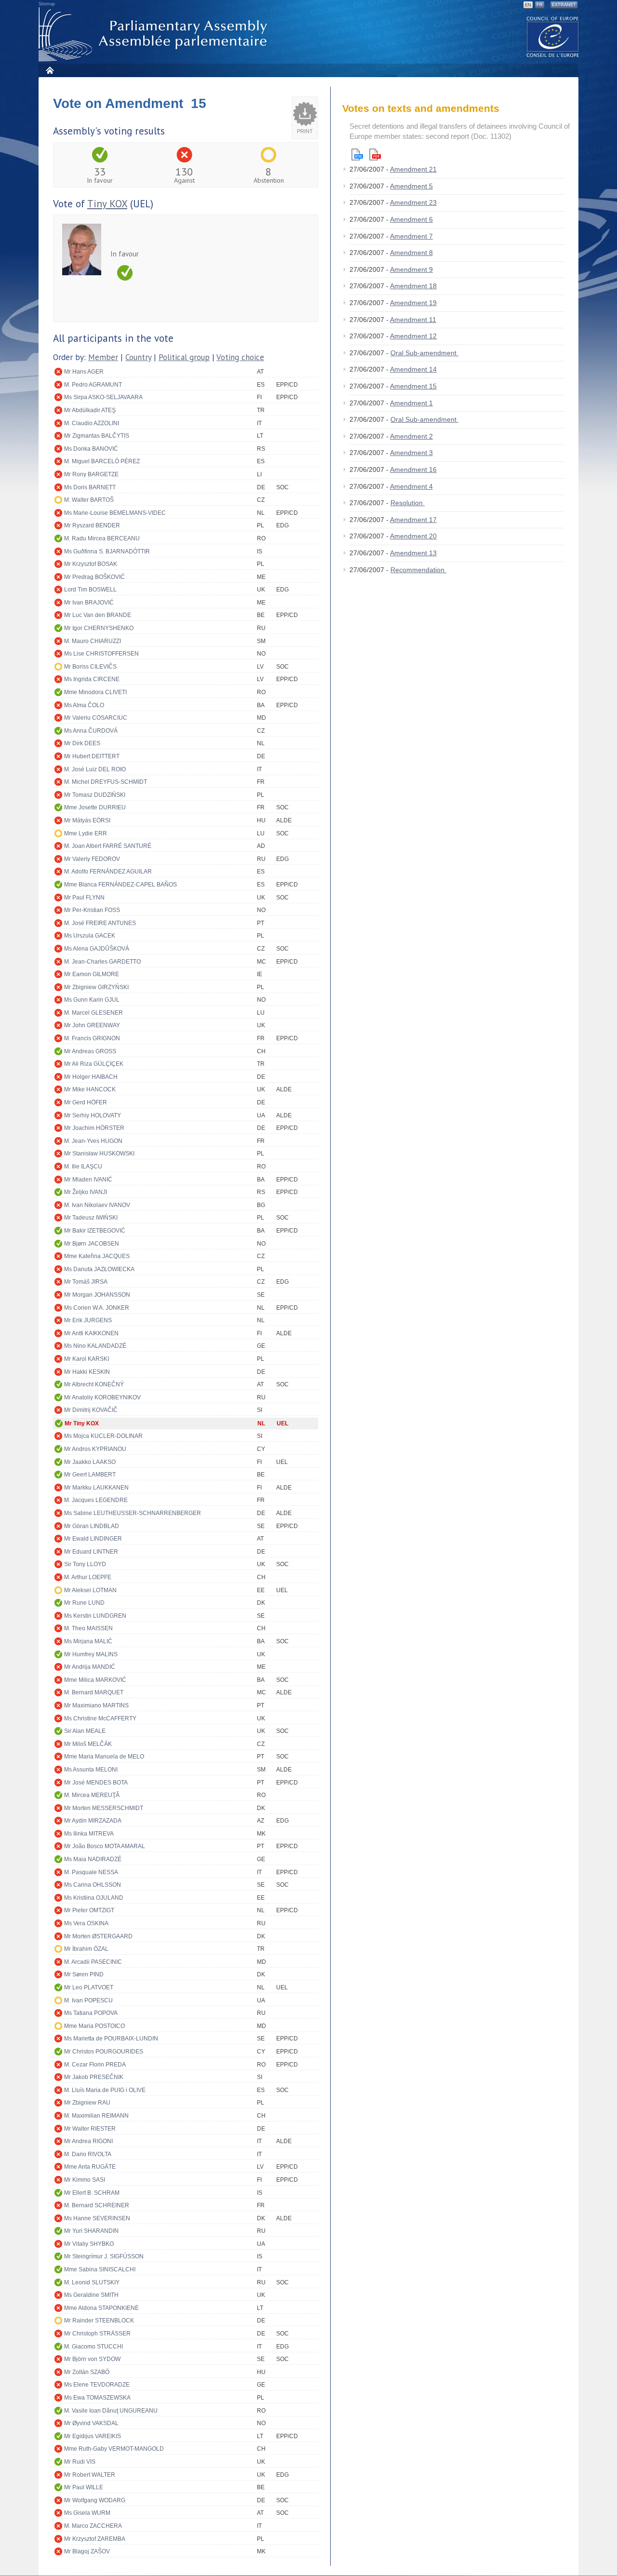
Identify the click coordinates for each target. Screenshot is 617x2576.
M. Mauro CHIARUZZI (93, 641)
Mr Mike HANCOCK (90, 1089)
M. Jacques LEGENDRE (96, 1500)
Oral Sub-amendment (424, 353)
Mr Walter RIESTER (90, 2129)
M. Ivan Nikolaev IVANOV (97, 1205)
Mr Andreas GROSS (90, 1051)
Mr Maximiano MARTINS (96, 1705)
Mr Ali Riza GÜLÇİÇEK (94, 1064)
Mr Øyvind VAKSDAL (91, 2423)
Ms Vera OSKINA (86, 1923)
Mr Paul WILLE (84, 2487)
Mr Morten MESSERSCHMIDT (104, 1808)
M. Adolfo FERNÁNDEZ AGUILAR (108, 872)
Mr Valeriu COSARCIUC (96, 718)
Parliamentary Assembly (155, 34)
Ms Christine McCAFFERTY (100, 1718)
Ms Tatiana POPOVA (91, 2013)
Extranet (564, 5)
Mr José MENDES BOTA (96, 1783)
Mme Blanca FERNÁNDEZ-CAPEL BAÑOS (121, 885)
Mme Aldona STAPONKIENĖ (101, 2308)
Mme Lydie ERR (86, 833)
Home (49, 70)
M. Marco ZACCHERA (93, 2526)
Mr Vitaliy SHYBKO (89, 2244)
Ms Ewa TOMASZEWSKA (97, 2398)
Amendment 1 (411, 403)
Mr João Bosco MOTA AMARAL (105, 1846)
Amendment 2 (411, 436)
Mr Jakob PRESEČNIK (94, 2077)
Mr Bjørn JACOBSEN (92, 1244)
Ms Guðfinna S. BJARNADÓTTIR (107, 551)
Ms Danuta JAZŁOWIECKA (99, 1269)
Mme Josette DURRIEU (95, 807)
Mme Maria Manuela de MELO (104, 1757)
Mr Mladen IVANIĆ (88, 1180)
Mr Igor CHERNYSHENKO (99, 628)
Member (103, 357)
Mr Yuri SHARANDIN (91, 2231)
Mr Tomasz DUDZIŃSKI (95, 795)
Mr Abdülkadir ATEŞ (90, 410)
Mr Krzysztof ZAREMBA (95, 2539)
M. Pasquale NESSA (91, 1872)
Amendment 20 (413, 536)
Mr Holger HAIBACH (91, 1077)
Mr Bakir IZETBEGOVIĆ (95, 1231)
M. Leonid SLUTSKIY (92, 2282)
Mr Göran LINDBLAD (92, 1526)
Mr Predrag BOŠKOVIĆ (94, 577)
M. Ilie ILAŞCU (83, 1167)
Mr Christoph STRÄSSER (97, 2334)
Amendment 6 (411, 219)
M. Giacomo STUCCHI (94, 2347)
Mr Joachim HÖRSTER (94, 1128)
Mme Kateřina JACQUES (97, 1256)
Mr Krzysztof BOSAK (91, 564)
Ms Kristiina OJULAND (94, 1898)
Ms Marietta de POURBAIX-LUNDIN (111, 2039)
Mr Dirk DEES (82, 743)
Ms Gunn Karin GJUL (92, 1000)
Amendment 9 (411, 269)
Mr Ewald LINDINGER (93, 1539)
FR (540, 5)
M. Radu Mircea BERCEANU (102, 538)
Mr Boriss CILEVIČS (90, 667)
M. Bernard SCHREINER (97, 2205)
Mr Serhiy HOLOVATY (93, 1115)
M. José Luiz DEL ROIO (95, 769)
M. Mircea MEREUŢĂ (92, 1795)
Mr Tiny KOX (82, 1423)
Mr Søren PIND (84, 1974)
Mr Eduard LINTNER (91, 1552)
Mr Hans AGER (84, 372)
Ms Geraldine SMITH (91, 2295)
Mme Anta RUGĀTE (90, 2167)
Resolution (408, 503)
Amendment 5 (411, 186)
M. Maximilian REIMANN (96, 2116)
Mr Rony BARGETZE (91, 474)
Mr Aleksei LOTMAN (90, 1590)
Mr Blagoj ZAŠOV (87, 2551)
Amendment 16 (413, 470)
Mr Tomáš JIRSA (86, 1282)
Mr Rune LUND (84, 1603)
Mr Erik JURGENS (88, 1320)
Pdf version (375, 154)
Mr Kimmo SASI (85, 2180)
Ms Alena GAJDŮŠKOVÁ (97, 949)
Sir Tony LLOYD (85, 1564)
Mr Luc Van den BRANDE (98, 615)
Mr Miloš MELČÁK (88, 1744)
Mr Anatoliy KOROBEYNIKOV (102, 1397)
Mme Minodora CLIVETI (95, 692)
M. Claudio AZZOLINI (92, 423)
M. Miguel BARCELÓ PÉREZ (102, 461)
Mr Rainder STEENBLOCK (99, 2321)
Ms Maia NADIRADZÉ (93, 1859)
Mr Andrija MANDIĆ (90, 1667)
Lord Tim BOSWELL (90, 590)
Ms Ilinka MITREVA (89, 1834)
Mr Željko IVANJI (86, 1192)
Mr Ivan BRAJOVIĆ (89, 603)
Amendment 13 (413, 553)
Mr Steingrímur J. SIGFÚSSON (104, 2256)
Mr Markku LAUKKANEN (96, 1488)
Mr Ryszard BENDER (92, 525)
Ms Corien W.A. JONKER (97, 1308)
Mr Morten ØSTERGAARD (98, 1936)
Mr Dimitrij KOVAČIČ (91, 1410)
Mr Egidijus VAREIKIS (93, 2436)
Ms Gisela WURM (87, 2513)
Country (138, 357)
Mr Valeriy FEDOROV (92, 859)
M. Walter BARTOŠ (89, 500)
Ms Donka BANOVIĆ (91, 449)
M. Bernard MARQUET (94, 1692)
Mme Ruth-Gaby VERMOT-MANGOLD (114, 2449)
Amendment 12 (413, 336)
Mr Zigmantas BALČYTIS (97, 436)
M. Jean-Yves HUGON (93, 1141)
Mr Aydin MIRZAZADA (93, 1821)
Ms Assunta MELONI (91, 1770)
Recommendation (418, 570)
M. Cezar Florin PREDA (95, 2065)
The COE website (553, 36)
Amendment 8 (411, 253)
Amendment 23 (413, 202)
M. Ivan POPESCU (88, 2000)
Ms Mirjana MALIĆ (88, 1641)
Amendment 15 (413, 386)
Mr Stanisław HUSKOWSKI (99, 1154)
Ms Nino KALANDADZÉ (95, 1346)
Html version (357, 154)
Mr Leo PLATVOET (89, 1987)
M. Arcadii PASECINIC (93, 1962)
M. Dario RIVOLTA (88, 2154)
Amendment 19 (413, 303)
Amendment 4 (411, 486)
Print (305, 131)
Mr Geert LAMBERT (90, 1475)
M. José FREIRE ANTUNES (100, 923)
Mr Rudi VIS (80, 2462)
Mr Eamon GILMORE (92, 974)
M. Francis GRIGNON (92, 1038)
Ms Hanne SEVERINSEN (97, 2218)
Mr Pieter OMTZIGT (89, 1910)
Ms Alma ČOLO (84, 705)
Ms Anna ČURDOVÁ (91, 731)
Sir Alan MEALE (85, 1731)
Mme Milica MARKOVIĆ (95, 1680)
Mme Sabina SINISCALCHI (100, 2269)
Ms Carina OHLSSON (93, 1885)
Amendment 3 (411, 453)
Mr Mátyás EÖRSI (87, 820)
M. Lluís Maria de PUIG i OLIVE (105, 2090)
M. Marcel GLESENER (94, 1013)
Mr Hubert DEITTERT (92, 756)
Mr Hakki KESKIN (87, 1372)
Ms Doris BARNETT (90, 487)
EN (528, 5)
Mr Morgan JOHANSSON (97, 1295)
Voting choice (240, 357)
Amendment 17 (413, 520)
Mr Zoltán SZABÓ (87, 2372)
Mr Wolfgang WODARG (95, 2500)
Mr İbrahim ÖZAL (86, 1949)
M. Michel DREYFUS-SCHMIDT (106, 782)
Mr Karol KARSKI (87, 1359)
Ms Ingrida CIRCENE (92, 679)
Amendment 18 (413, 286)
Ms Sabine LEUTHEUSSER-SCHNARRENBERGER (133, 1513)
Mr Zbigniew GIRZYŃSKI (96, 987)
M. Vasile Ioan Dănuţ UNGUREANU (111, 2411)
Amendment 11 (413, 320)
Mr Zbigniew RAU (87, 2103)
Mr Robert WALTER (90, 2475)
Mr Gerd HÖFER (86, 1102)
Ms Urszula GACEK (90, 936)
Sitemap (47, 4)
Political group (184, 357)
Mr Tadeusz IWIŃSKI (91, 1218)
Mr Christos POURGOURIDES (104, 2052)
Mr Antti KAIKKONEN (91, 1333)
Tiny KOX (107, 204)
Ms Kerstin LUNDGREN (95, 1616)
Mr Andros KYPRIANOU (95, 1449)
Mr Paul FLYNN (84, 898)
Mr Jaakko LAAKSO (90, 1462)
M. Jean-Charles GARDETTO (102, 962)
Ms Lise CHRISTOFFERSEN (101, 654)
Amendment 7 (411, 236)
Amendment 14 (413, 369)
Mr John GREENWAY (92, 1025)
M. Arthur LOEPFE (88, 1577)
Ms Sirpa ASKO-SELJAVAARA (103, 397)
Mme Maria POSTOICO (94, 2026)
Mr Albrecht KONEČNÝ (94, 1384)
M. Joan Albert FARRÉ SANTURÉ (108, 846)
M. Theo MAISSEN (88, 1628)
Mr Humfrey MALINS (91, 1654)
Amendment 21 (413, 169)
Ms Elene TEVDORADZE (97, 2385)
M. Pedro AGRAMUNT (93, 385)
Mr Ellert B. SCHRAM (92, 2193)
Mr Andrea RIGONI (88, 2141)
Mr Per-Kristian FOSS (92, 910)
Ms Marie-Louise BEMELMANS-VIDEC (115, 513)
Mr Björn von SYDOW (92, 2359)
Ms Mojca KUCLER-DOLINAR (103, 1436)
